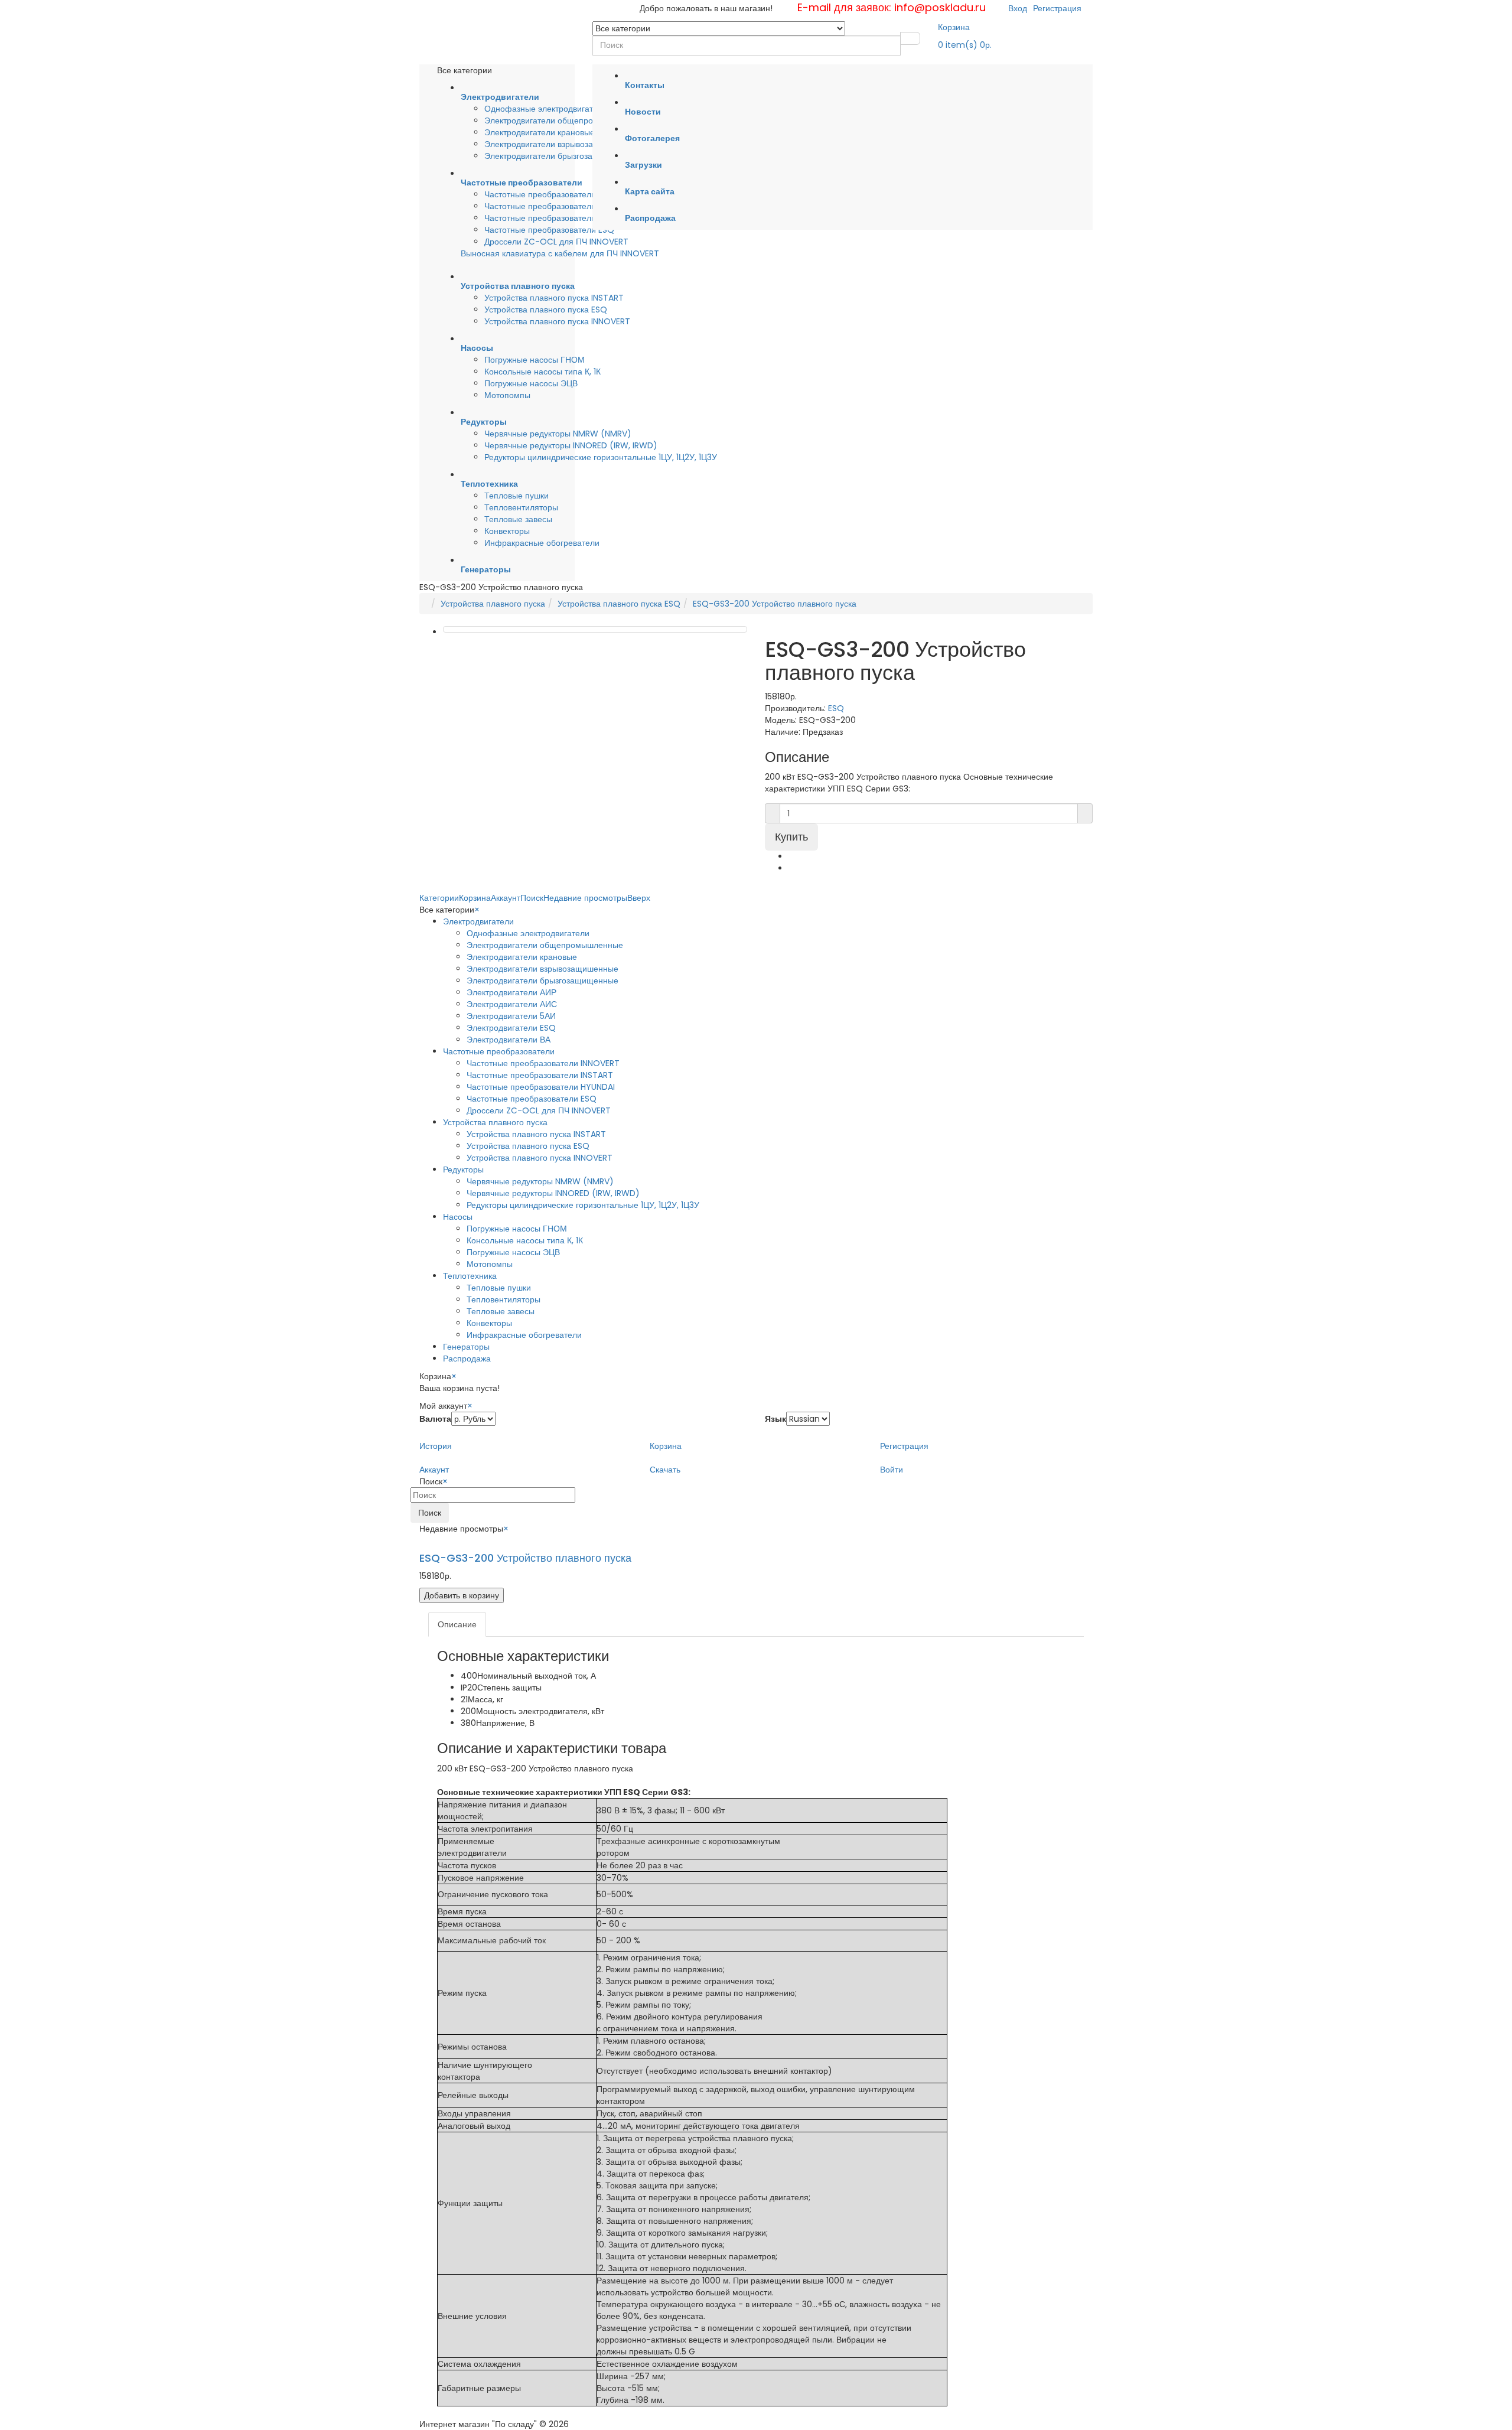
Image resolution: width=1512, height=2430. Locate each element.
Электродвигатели (478, 921)
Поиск (430, 1513)
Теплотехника (470, 1276)
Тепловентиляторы (521, 507)
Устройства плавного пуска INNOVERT (557, 321)
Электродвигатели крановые (540, 132)
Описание (457, 1624)
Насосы (458, 1217)
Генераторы (466, 1347)
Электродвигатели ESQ (511, 1028)
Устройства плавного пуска (493, 604)
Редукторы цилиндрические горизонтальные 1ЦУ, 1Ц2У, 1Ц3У (601, 457)
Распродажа (467, 1359)
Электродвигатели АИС (512, 1004)
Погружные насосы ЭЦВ (531, 383)
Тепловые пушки (517, 496)
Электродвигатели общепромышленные (563, 120)
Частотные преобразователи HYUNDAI (558, 218)
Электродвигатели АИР (511, 992)
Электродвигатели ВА (509, 1040)
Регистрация (1057, 8)
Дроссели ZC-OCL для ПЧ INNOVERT (556, 242)
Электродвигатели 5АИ (511, 1016)
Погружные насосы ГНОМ (535, 360)
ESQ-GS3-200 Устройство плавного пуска (775, 604)
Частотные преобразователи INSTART (558, 194)
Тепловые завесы (518, 519)
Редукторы (463, 1170)
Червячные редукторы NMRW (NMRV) (558, 434)
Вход (1018, 8)
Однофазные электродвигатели (546, 109)
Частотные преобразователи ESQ (549, 230)
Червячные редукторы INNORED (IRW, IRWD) (571, 445)
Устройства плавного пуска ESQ (546, 310)
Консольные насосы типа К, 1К (542, 372)
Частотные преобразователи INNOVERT (561, 206)
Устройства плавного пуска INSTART (554, 298)
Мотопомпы (507, 395)
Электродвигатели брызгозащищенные (560, 156)
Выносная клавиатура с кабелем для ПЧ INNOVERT (560, 253)
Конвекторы (507, 531)
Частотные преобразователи (499, 1051)
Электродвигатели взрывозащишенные (560, 144)
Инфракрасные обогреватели (542, 543)
